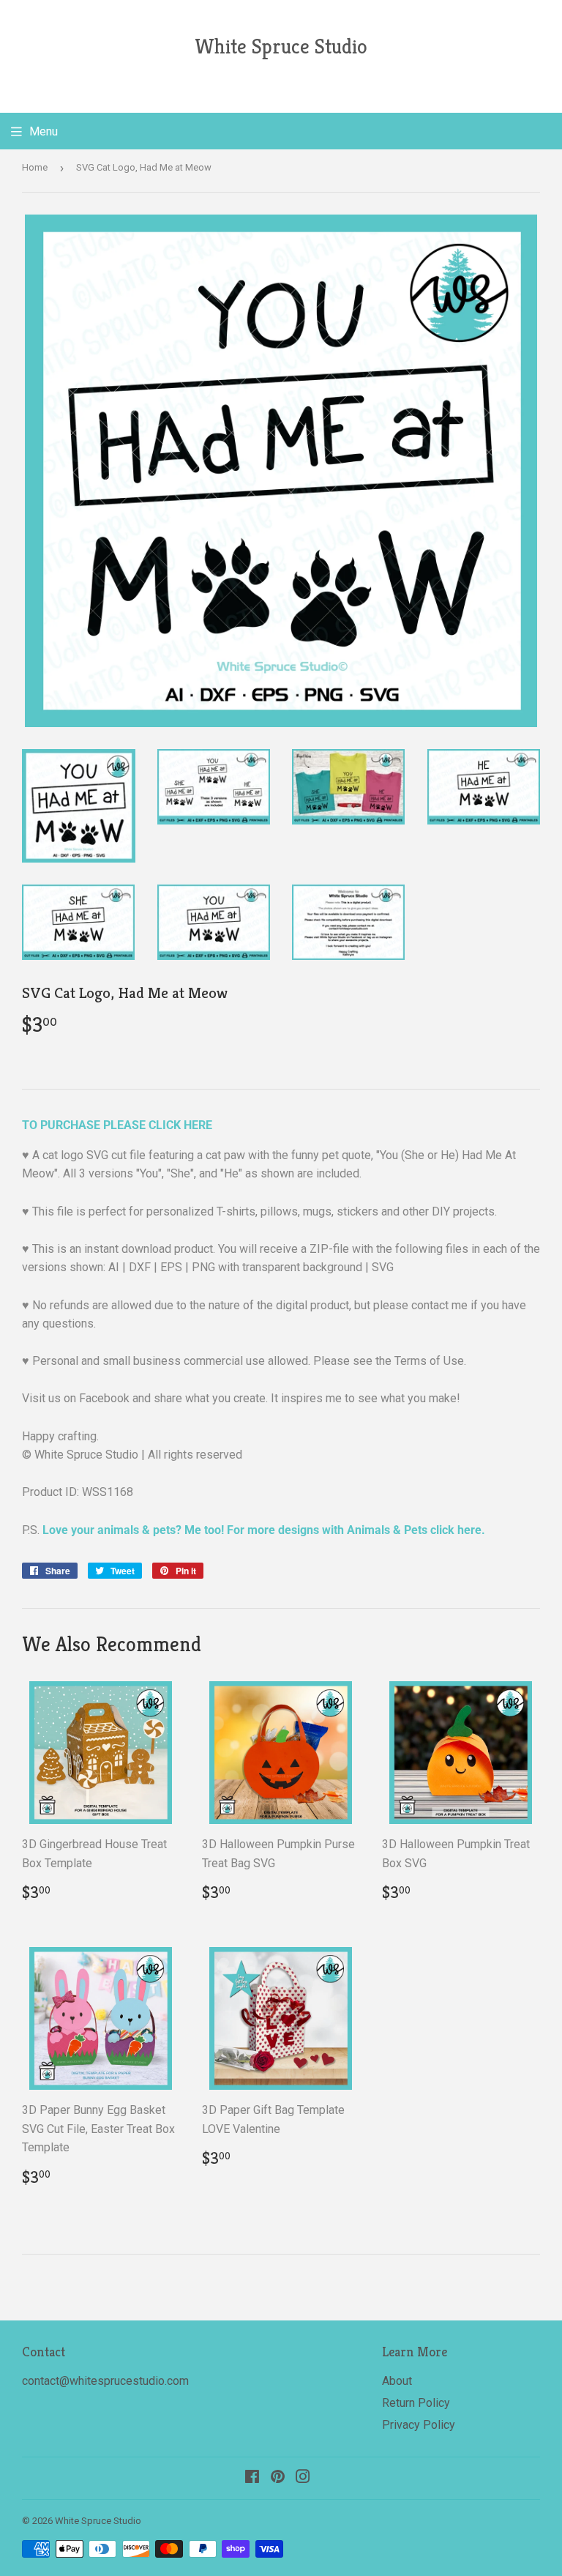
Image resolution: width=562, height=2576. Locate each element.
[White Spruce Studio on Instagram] (303, 2478)
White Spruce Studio (281, 46)
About (397, 2381)
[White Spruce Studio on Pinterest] (278, 2478)
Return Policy (416, 2403)
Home (35, 167)
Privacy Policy (419, 2425)
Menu (44, 131)
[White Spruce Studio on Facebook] (252, 2478)
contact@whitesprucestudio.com (105, 2381)
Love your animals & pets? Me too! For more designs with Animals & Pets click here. (264, 1530)
